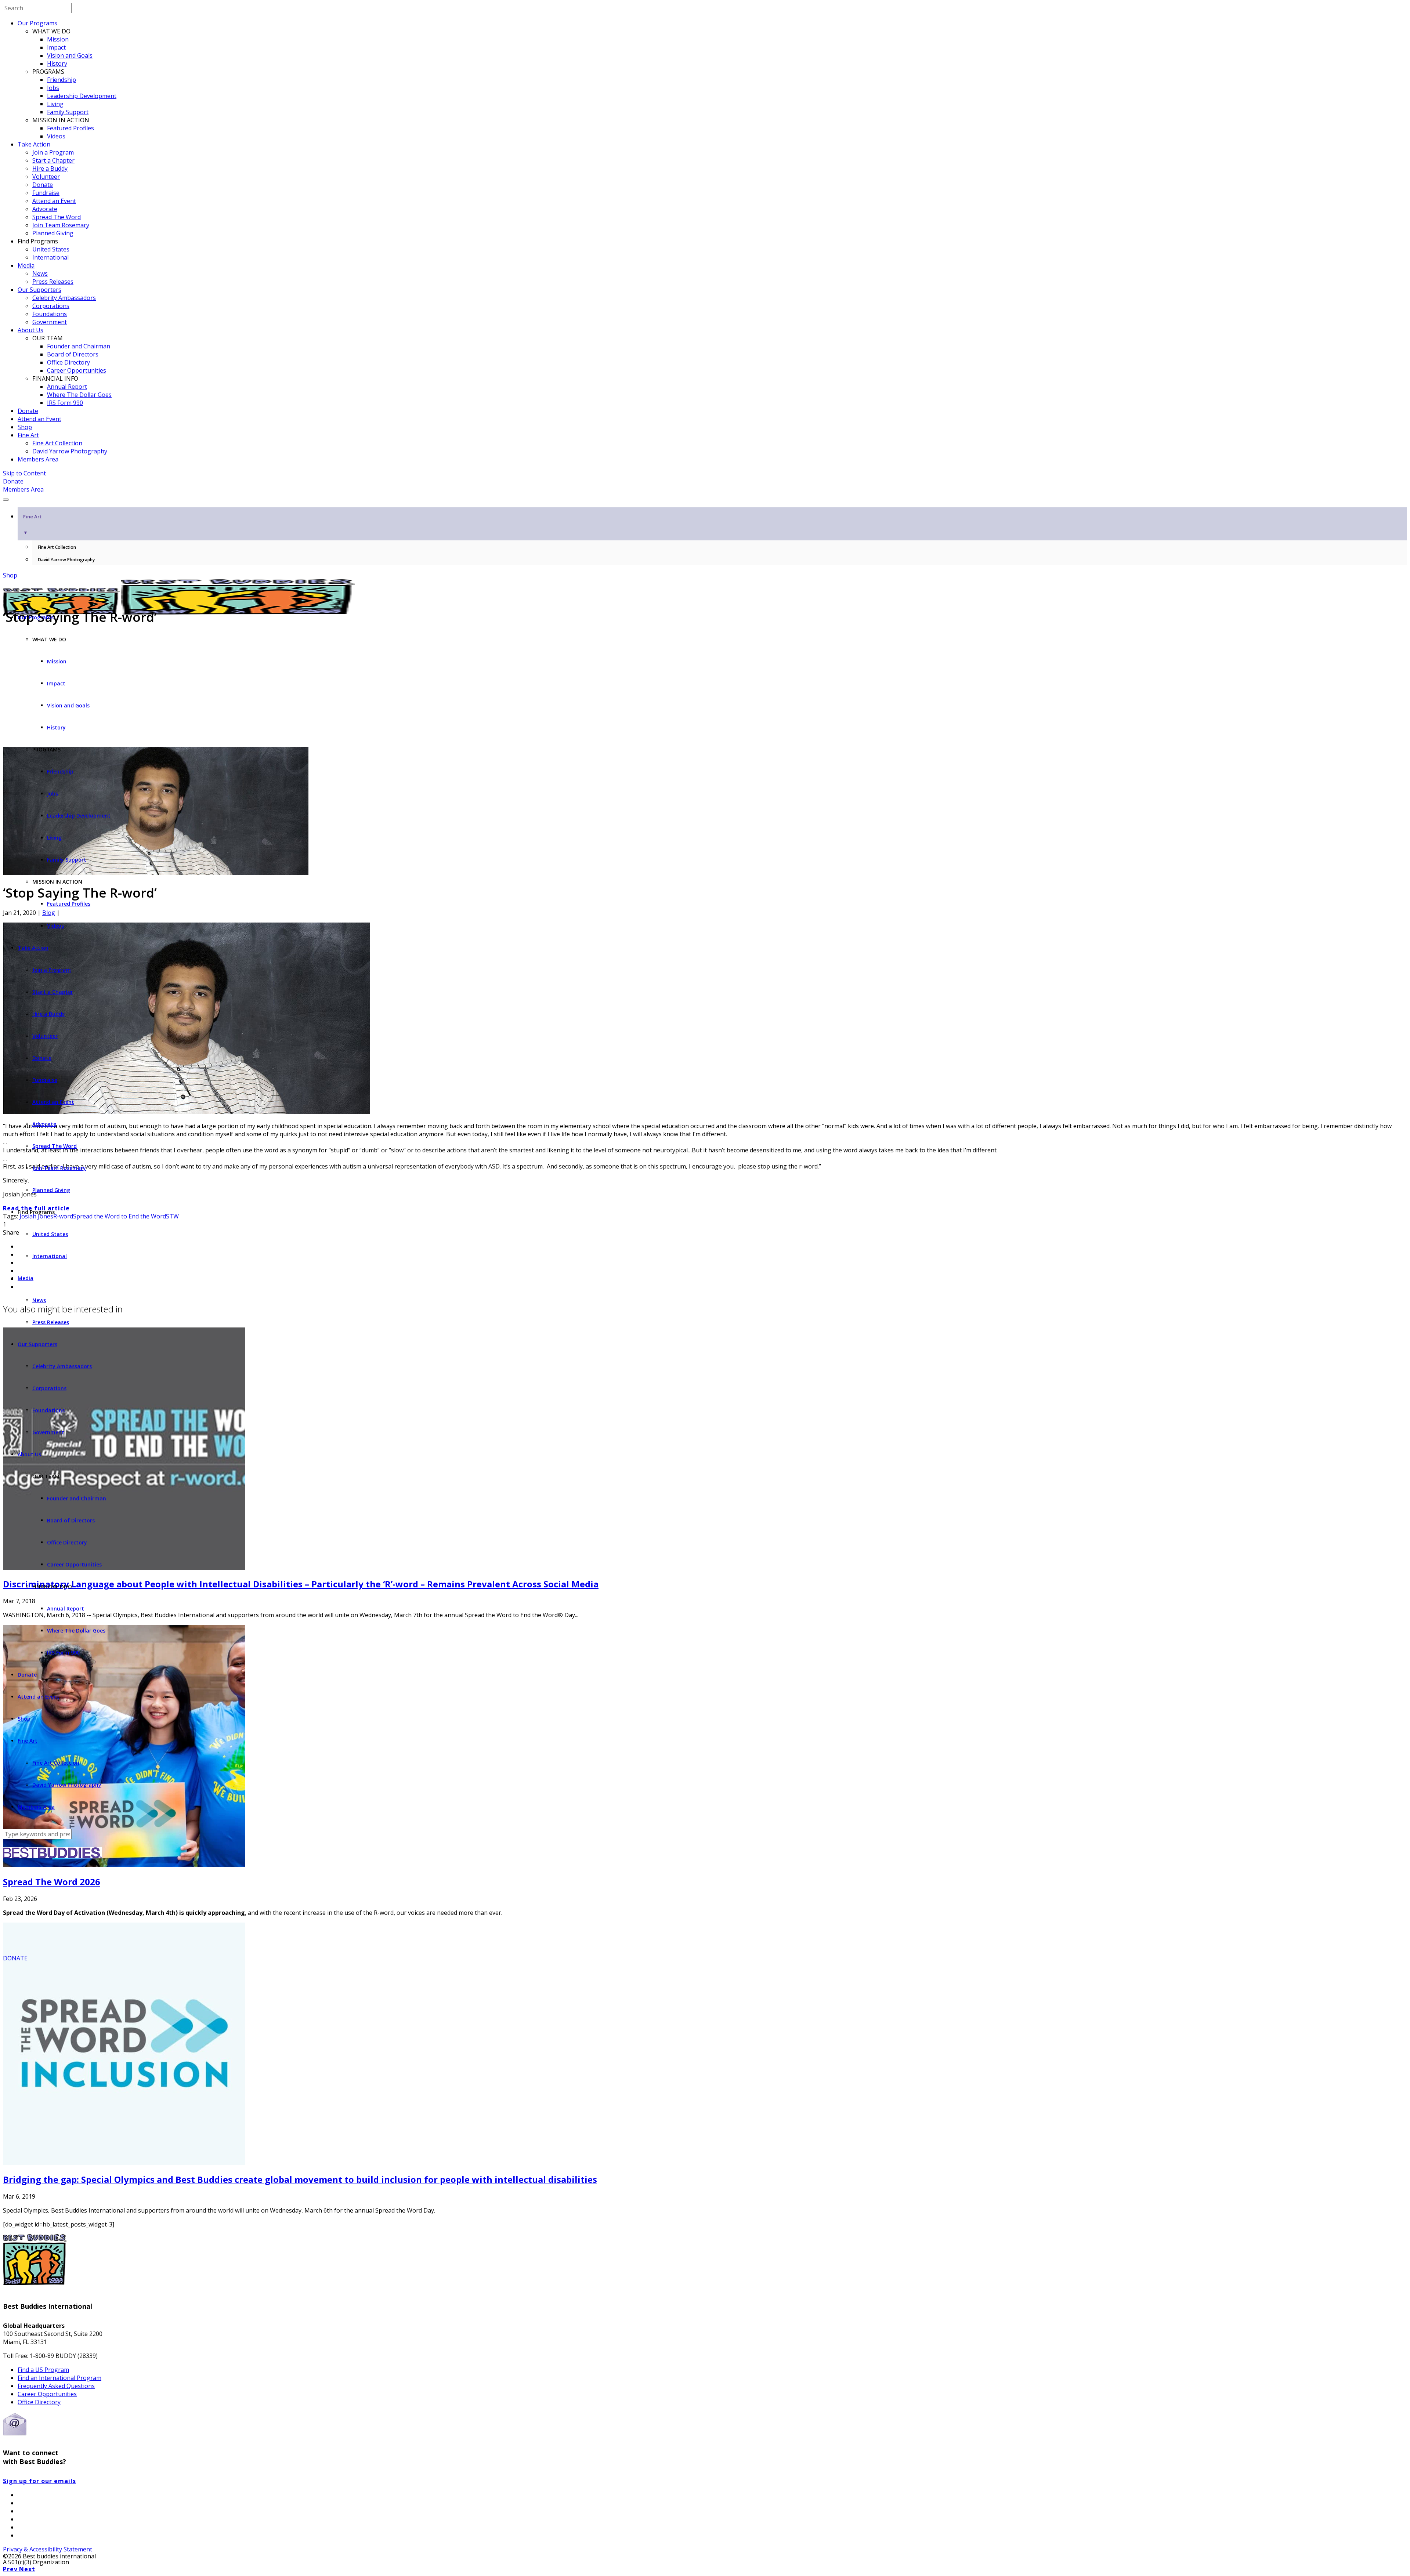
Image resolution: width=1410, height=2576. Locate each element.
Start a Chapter (53, 160)
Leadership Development (82, 96)
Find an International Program (59, 2378)
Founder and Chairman (79, 346)
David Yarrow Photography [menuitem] (66, 560)
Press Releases (53, 282)
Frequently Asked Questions (56, 2386)
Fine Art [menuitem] (32, 524)
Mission (58, 39)
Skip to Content (24, 473)
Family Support (68, 112)
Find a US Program (43, 2370)
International (50, 257)
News (40, 273)
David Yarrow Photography (70, 451)
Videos (56, 136)
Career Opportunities (77, 370)
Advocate (45, 209)
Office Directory (68, 362)
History (57, 64)
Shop (25, 427)
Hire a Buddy (50, 169)
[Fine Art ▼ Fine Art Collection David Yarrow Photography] (705, 497)
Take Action (34, 144)
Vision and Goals (70, 55)
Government (50, 322)
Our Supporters (39, 290)
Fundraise (46, 193)
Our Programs (37, 23)
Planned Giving (53, 233)
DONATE (15, 1958)
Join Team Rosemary (61, 225)
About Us (30, 330)
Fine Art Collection (57, 443)
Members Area (38, 459)
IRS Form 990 (65, 403)
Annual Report (67, 387)
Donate (43, 185)
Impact (56, 47)
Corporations (51, 306)
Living (55, 104)
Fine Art (28, 435)
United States (51, 249)
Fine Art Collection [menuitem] (57, 547)
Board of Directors (73, 354)
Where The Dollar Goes (79, 395)
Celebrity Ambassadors (64, 298)
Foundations (50, 314)
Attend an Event (54, 201)
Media (26, 265)
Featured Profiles (70, 128)
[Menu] (6, 500)
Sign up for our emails (39, 2481)
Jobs (53, 88)
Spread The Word (57, 217)
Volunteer (46, 177)
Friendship (62, 80)
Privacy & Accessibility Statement (48, 2549)
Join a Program (53, 152)
